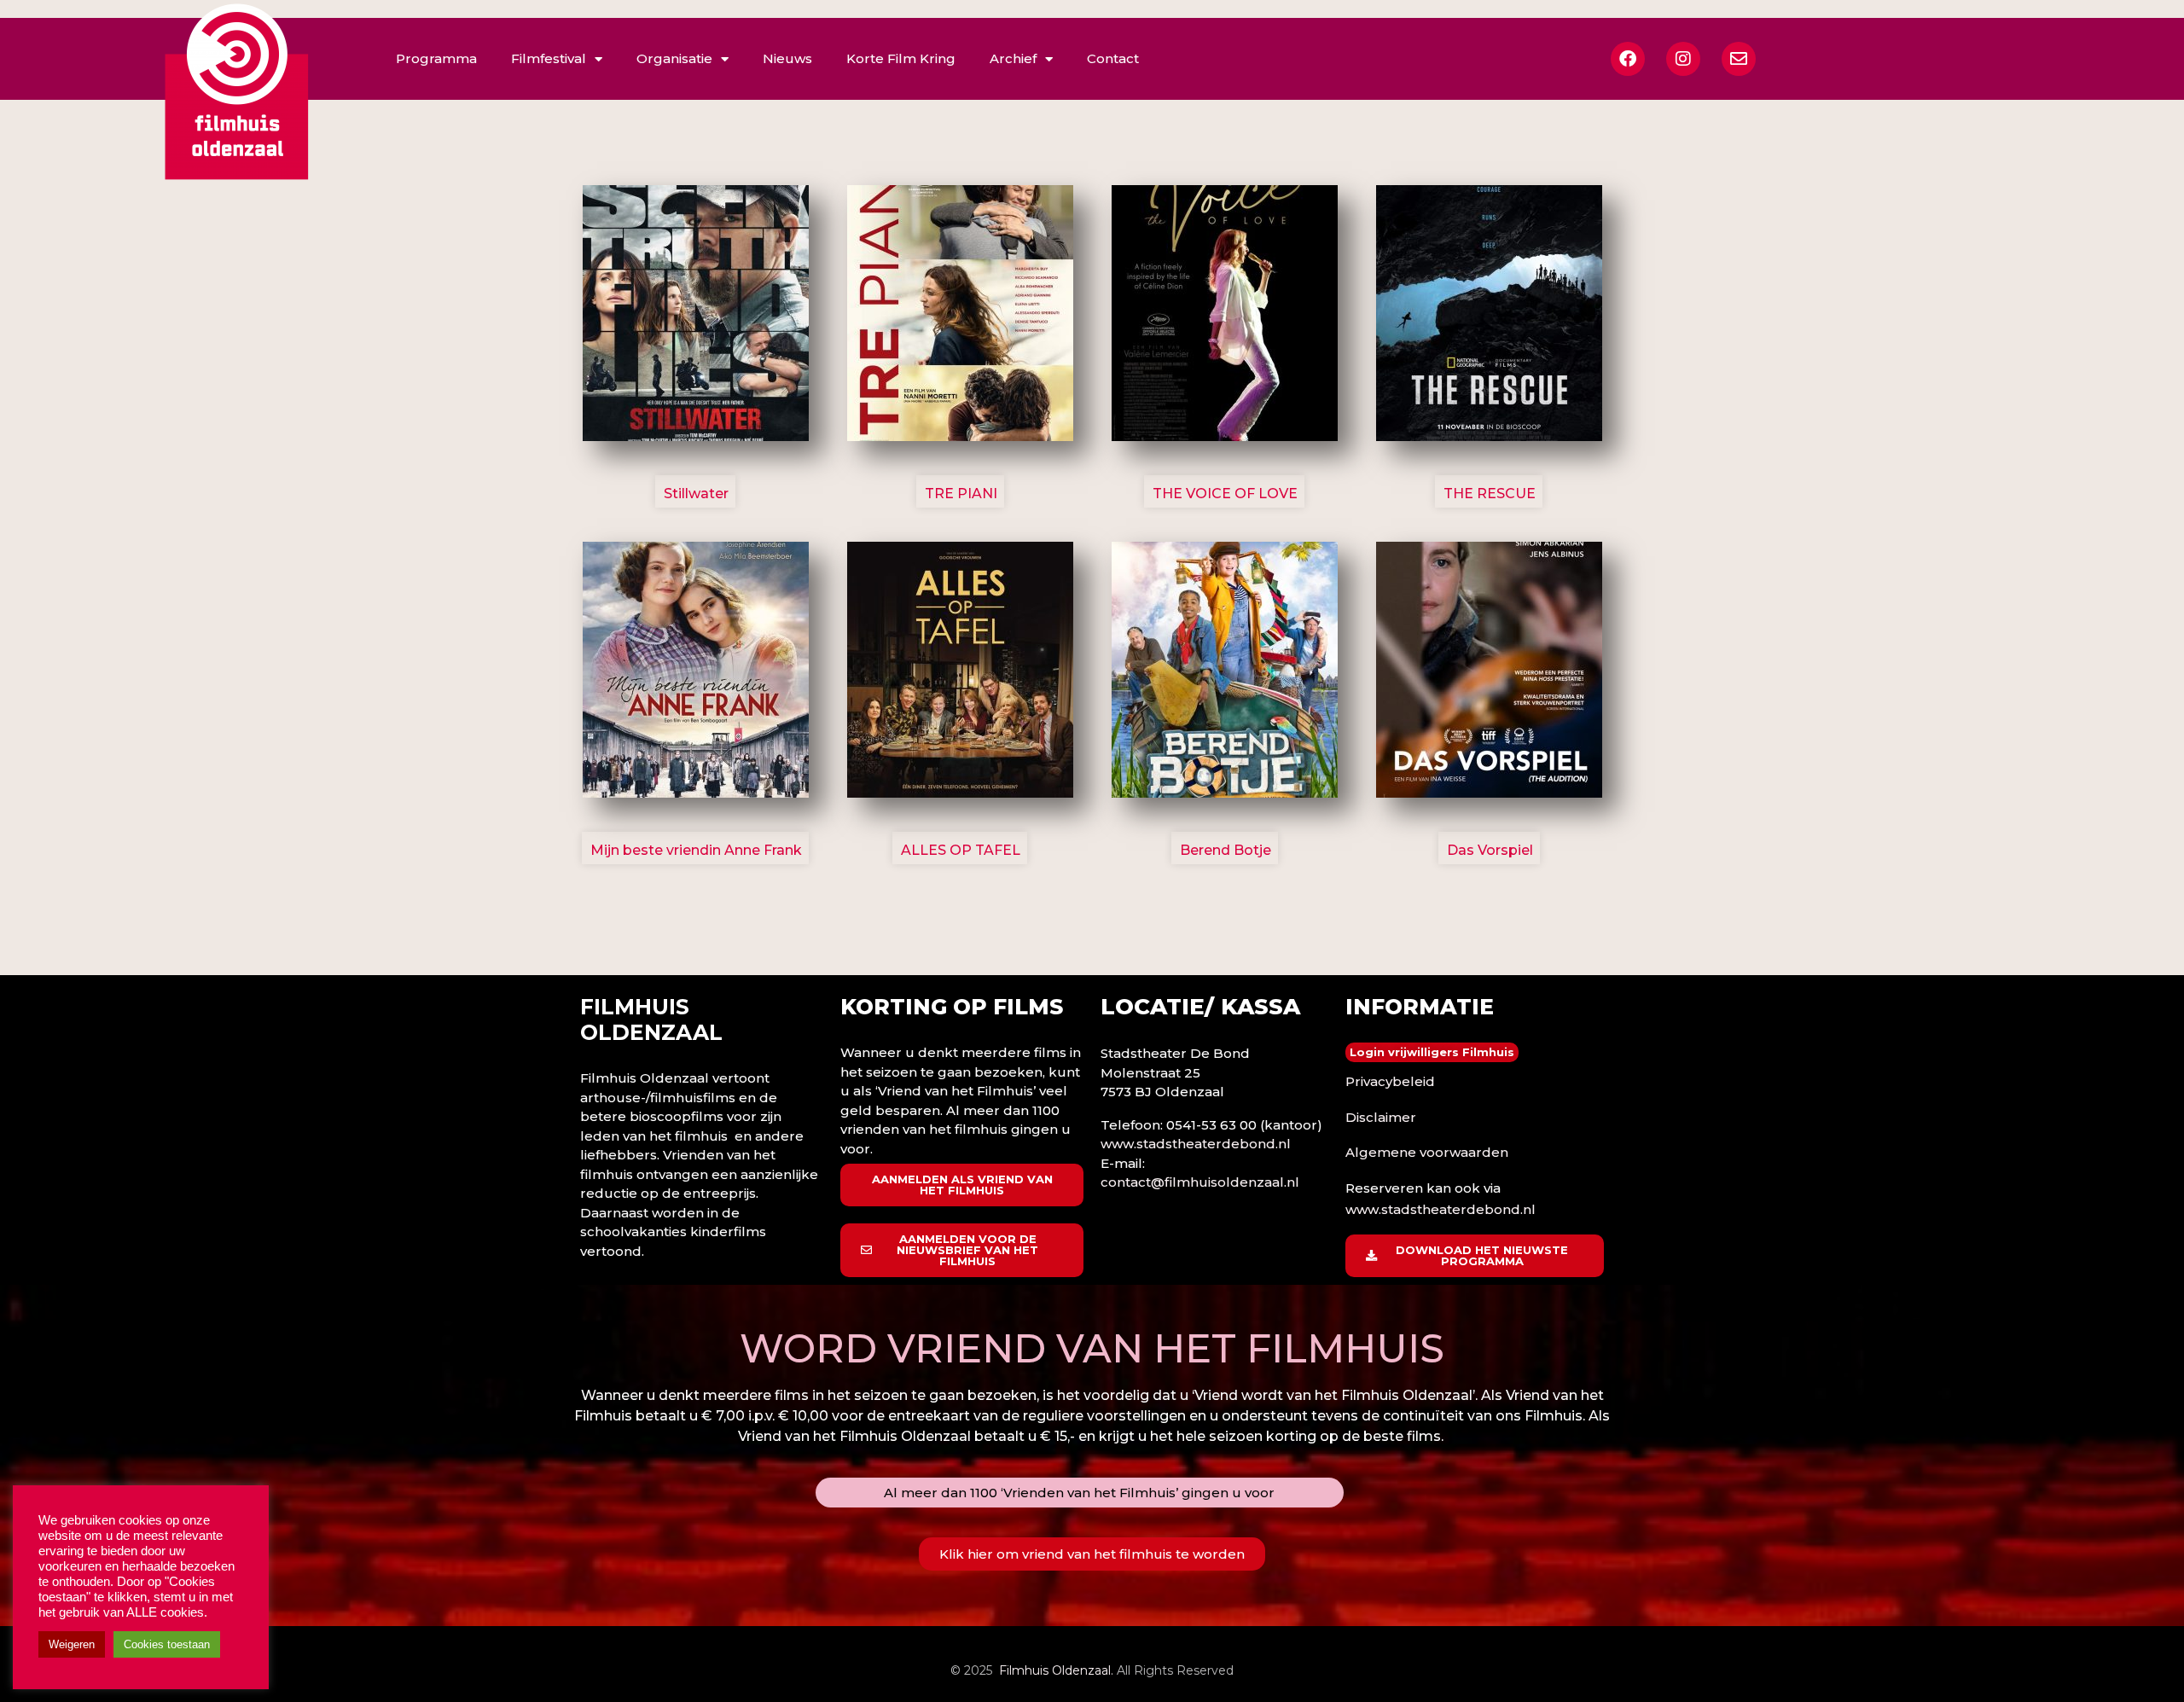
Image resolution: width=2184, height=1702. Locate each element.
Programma (436, 58)
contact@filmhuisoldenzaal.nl (1200, 1182)
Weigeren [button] (72, 1644)
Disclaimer (1381, 1117)
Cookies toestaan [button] (167, 1644)
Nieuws (787, 58)
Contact (1113, 58)
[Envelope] (1739, 59)
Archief (1013, 58)
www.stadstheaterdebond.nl (1196, 1144)
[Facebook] (1628, 59)
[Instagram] (1683, 59)
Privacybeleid (1390, 1081)
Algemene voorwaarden (1427, 1152)
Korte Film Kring (901, 58)
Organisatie (674, 58)
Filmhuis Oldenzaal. (1056, 1670)
